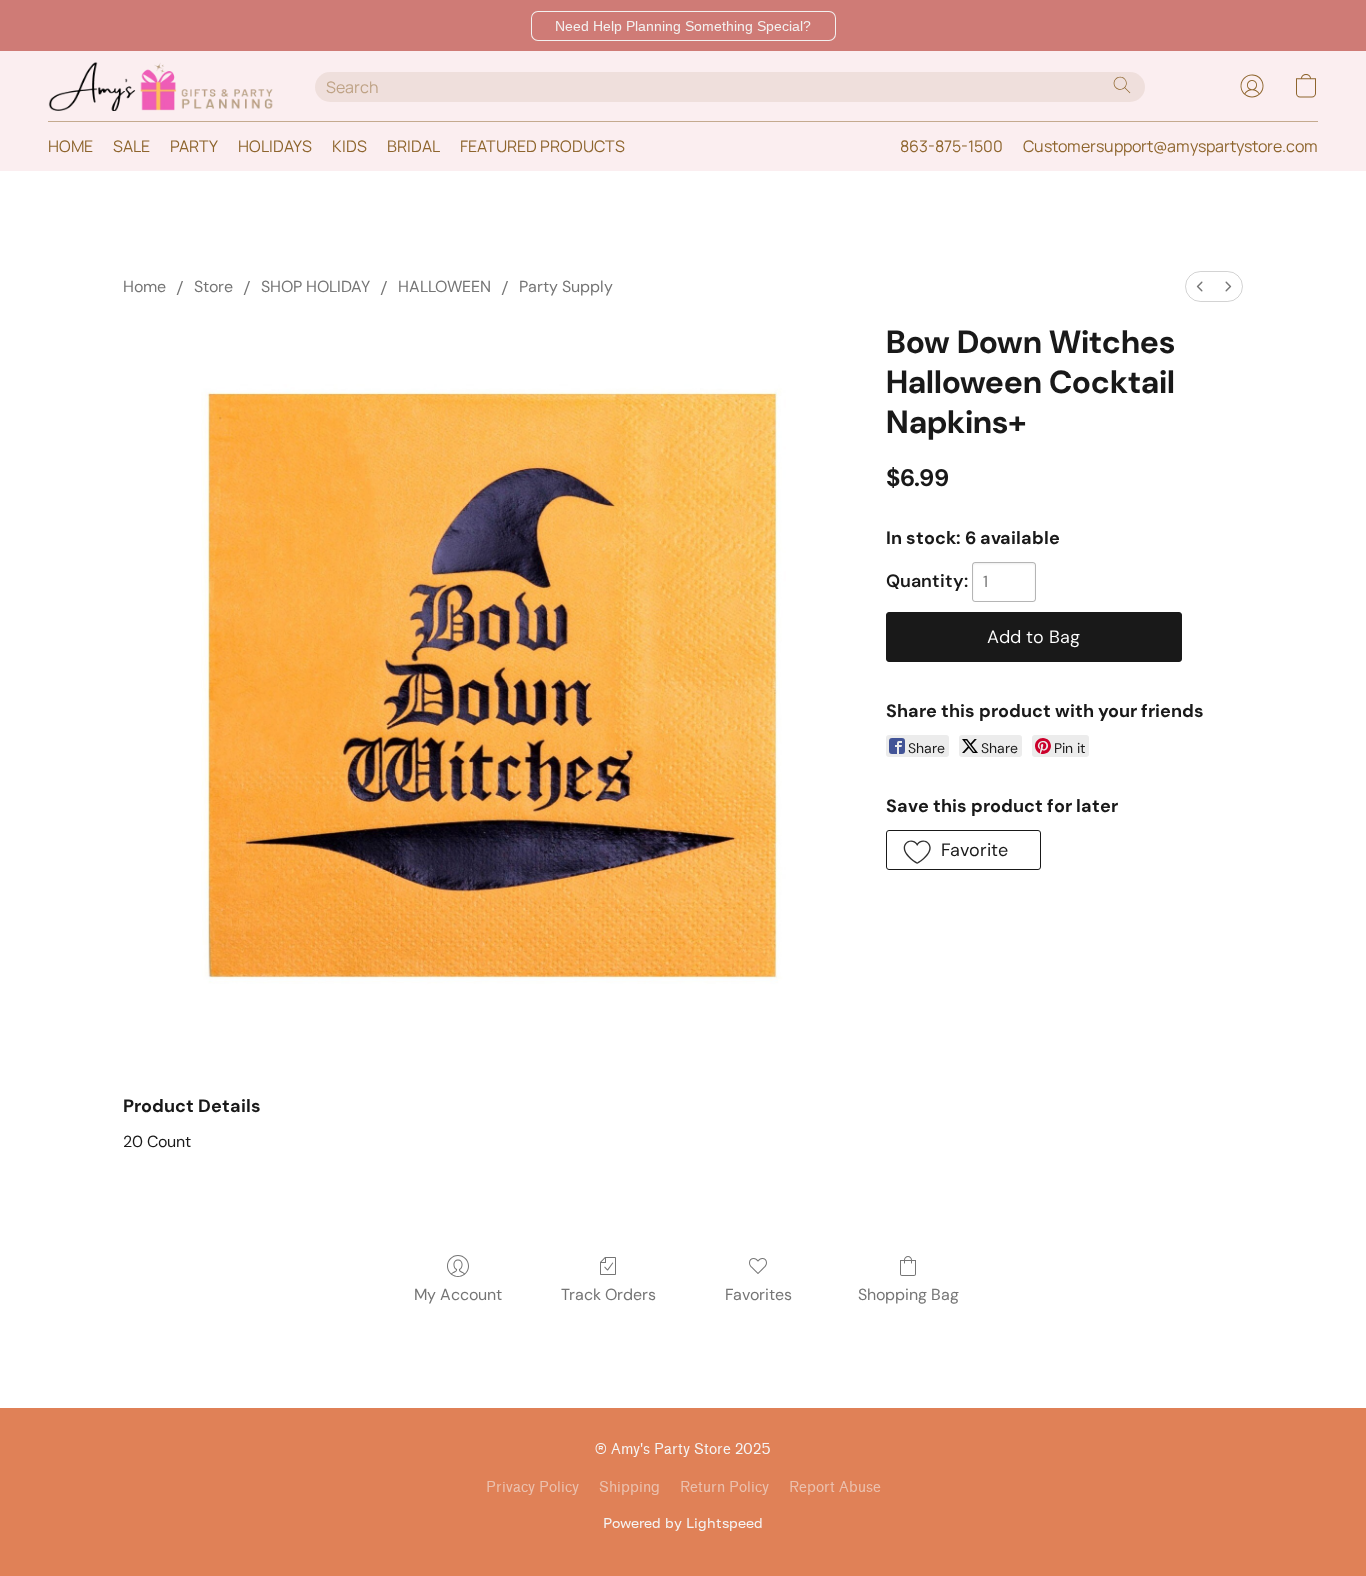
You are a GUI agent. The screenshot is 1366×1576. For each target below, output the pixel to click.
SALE (131, 146)
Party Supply (566, 286)
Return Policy (724, 1487)
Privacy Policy (532, 1487)
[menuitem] (1200, 286)
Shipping (629, 1487)
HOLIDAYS (275, 146)
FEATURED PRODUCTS (542, 146)
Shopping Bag (908, 1294)
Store (213, 286)
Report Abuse (835, 1487)
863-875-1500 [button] (951, 146)
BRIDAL (413, 146)
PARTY (194, 146)
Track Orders (608, 1294)
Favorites (758, 1294)
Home (144, 286)
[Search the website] (1122, 85)
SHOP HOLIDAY (315, 286)
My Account (458, 1294)
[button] (683, 26)
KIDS (349, 146)
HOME (70, 146)
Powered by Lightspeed (683, 1522)
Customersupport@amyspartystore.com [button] (1170, 146)
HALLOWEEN (444, 286)
